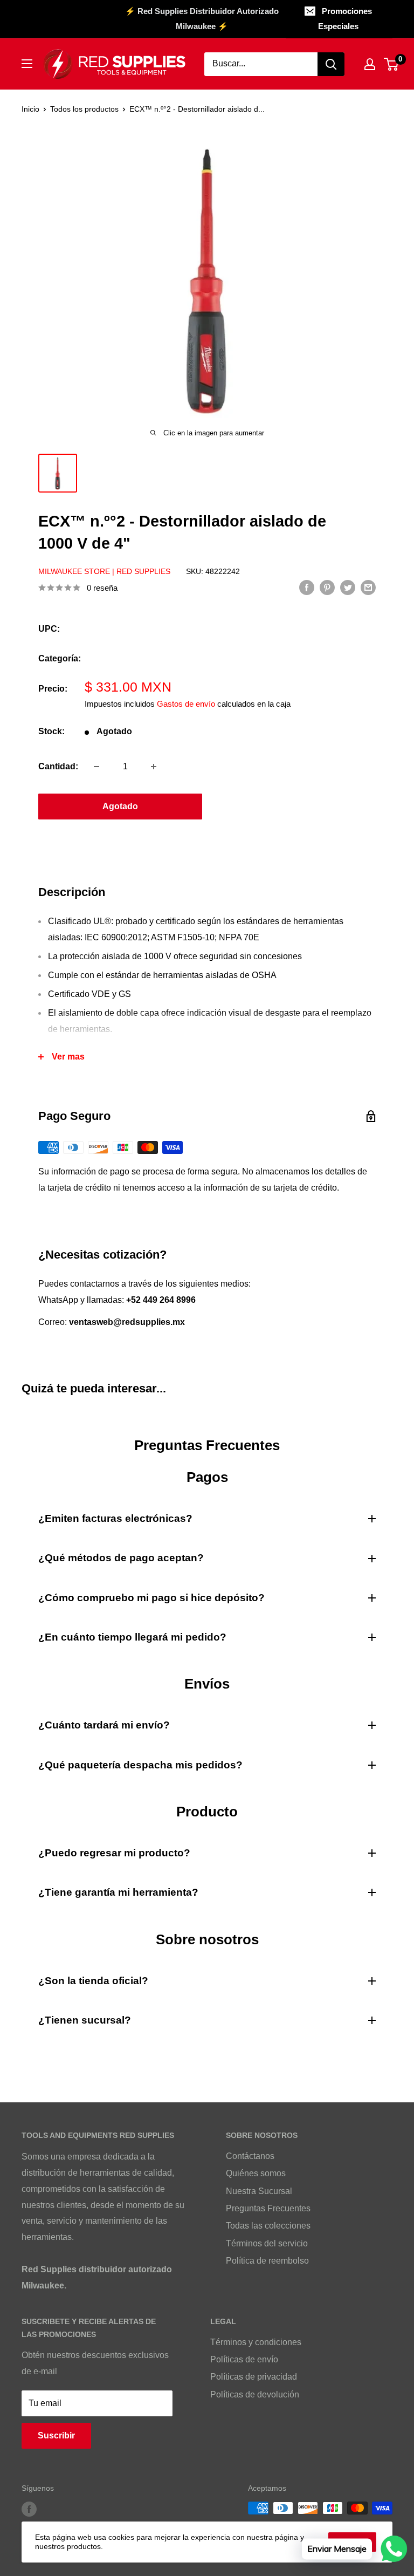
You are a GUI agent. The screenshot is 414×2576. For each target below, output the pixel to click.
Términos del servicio (267, 2243)
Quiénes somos (256, 2173)
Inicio (30, 109)
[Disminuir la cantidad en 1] (96, 767)
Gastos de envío (186, 704)
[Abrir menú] (27, 64)
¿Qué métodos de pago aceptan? (121, 1558)
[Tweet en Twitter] (348, 587)
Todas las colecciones (268, 2226)
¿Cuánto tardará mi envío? (104, 1725)
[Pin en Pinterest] (327, 587)
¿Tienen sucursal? (85, 2020)
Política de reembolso (267, 2261)
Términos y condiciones (256, 2342)
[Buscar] (331, 64)
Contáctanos (250, 2156)
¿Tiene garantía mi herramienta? (118, 1892)
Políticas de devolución (255, 2394)
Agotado (120, 806)
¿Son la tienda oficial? (93, 1981)
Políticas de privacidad (254, 2377)
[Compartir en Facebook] (307, 587)
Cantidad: (58, 766)
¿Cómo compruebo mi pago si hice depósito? (151, 1598)
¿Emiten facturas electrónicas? (115, 1518)
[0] (392, 64)
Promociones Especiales (345, 19)
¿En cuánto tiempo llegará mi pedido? (132, 1637)
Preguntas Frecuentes (268, 2208)
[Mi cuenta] (370, 64)
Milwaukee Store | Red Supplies (104, 571)
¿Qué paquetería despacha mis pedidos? (140, 1765)
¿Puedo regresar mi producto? (114, 1853)
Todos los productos (84, 109)
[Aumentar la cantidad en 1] (154, 767)
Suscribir (56, 2435)
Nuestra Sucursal (259, 2191)
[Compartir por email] (368, 587)
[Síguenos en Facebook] (29, 2509)
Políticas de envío (244, 2359)
